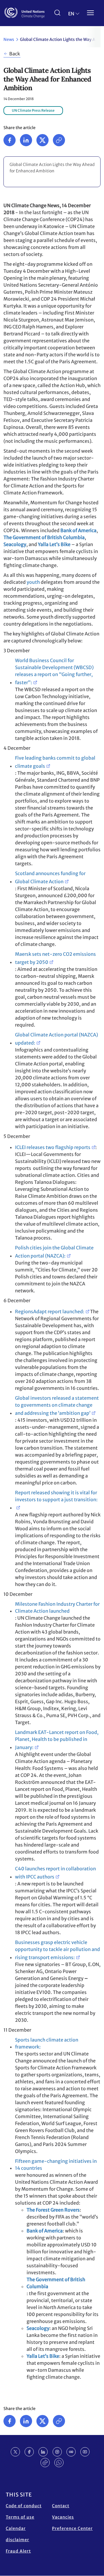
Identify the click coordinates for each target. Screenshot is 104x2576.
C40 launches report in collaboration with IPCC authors (55, 1873)
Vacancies (63, 2517)
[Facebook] (10, 140)
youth (33, 582)
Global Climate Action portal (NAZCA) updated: (56, 1039)
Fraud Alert (18, 2551)
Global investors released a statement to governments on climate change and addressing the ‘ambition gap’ (57, 1406)
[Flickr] (71, 2452)
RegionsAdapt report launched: (50, 1312)
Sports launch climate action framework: (47, 2043)
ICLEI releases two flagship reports (53, 1147)
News (9, 39)
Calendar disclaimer (17, 2534)
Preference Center (72, 2528)
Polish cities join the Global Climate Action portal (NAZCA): (54, 1252)
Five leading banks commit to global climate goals (55, 762)
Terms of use (20, 2517)
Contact (61, 2506)
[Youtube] (85, 2452)
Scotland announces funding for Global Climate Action (50, 877)
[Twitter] (42, 140)
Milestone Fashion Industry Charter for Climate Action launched (57, 1607)
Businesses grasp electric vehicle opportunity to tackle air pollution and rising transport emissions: (57, 1950)
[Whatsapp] (59, 2463)
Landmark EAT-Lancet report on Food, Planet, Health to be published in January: (57, 1740)
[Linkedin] (26, 140)
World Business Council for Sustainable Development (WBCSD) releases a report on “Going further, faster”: (54, 671)
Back (15, 54)
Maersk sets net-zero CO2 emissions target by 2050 (55, 958)
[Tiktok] (45, 2463)
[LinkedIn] (43, 2452)
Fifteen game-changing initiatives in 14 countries (56, 2165)
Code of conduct (24, 2506)
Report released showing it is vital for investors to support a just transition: (56, 1496)
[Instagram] (57, 2452)
